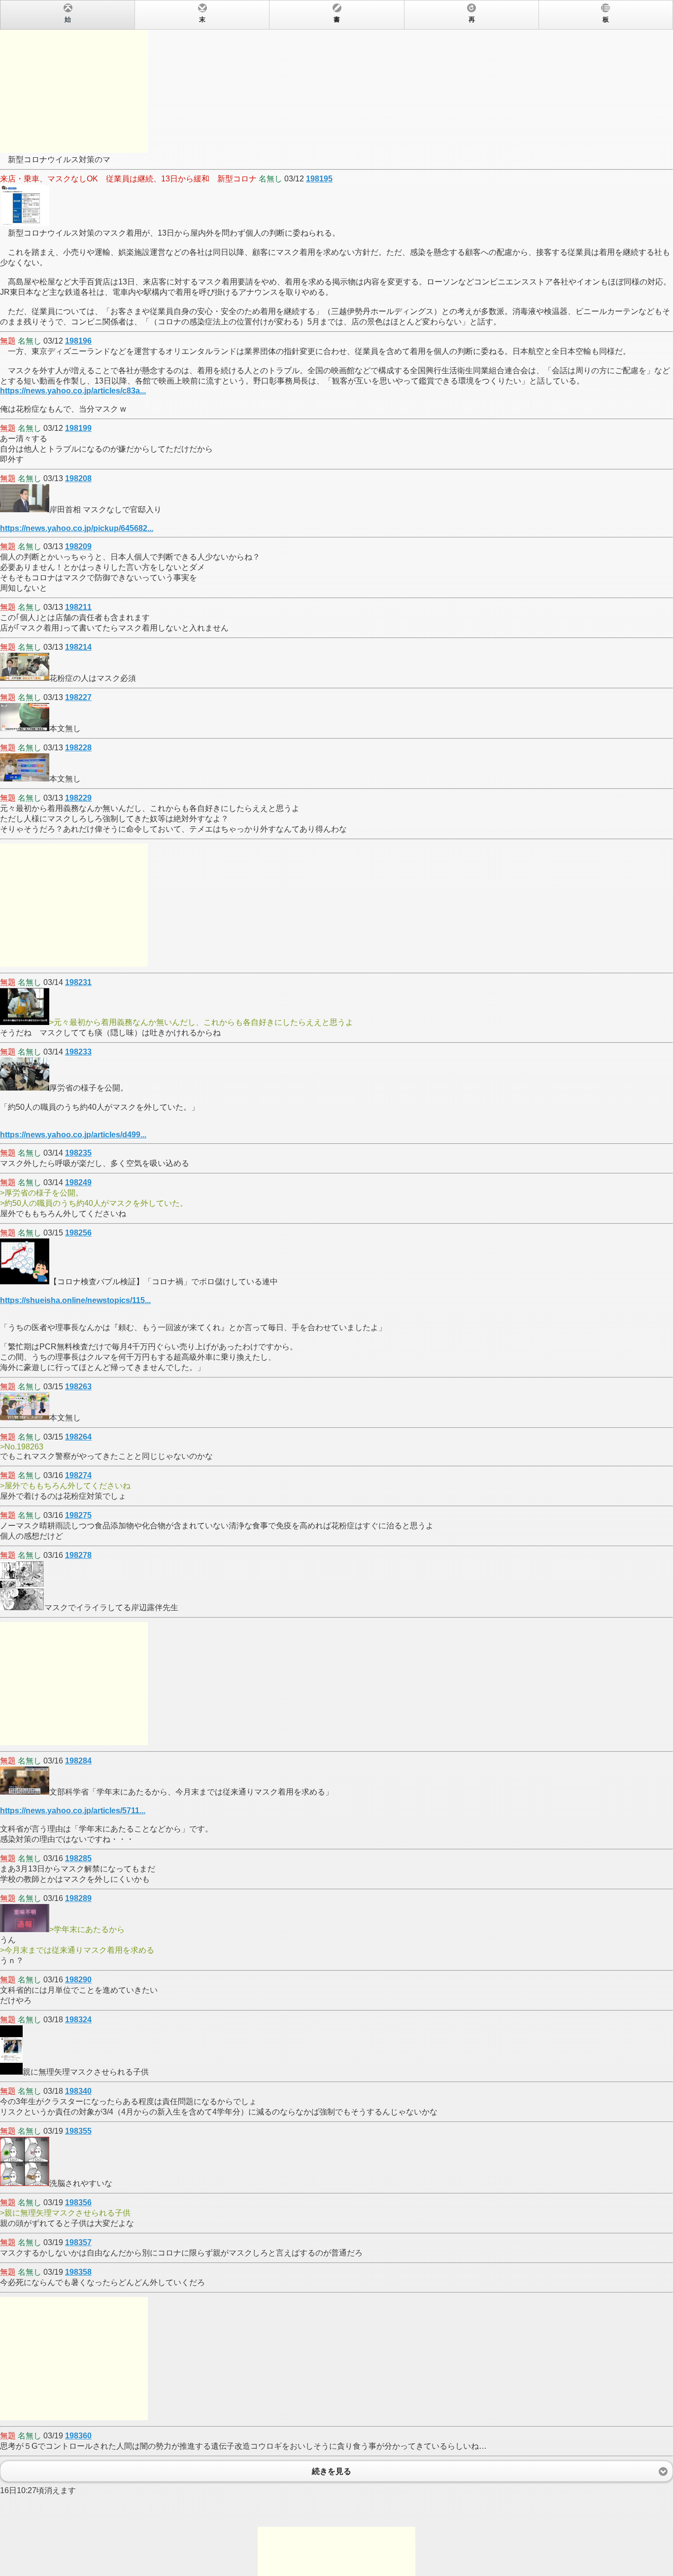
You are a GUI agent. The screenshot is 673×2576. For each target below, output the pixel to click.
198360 (78, 2436)
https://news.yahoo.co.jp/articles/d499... (73, 1135)
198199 (78, 428)
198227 (78, 697)
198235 (78, 1153)
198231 (78, 982)
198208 (78, 478)
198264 (78, 1437)
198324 (78, 2020)
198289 (78, 1898)
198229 (78, 798)
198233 (78, 1052)
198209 (78, 547)
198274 (78, 1475)
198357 (78, 2242)
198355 (78, 2131)
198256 (78, 1233)
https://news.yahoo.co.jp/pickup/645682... (77, 528)
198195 (319, 179)
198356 (78, 2203)
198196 (78, 341)
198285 (78, 1858)
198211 (78, 607)
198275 (78, 1515)
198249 (78, 1182)
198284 (78, 1761)
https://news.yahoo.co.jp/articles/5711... (73, 1811)
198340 (78, 2091)
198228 (78, 748)
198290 (78, 1980)
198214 (78, 647)
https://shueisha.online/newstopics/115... (75, 1300)
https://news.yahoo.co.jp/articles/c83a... (73, 391)
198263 (78, 1387)
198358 (78, 2272)
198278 (78, 1555)
